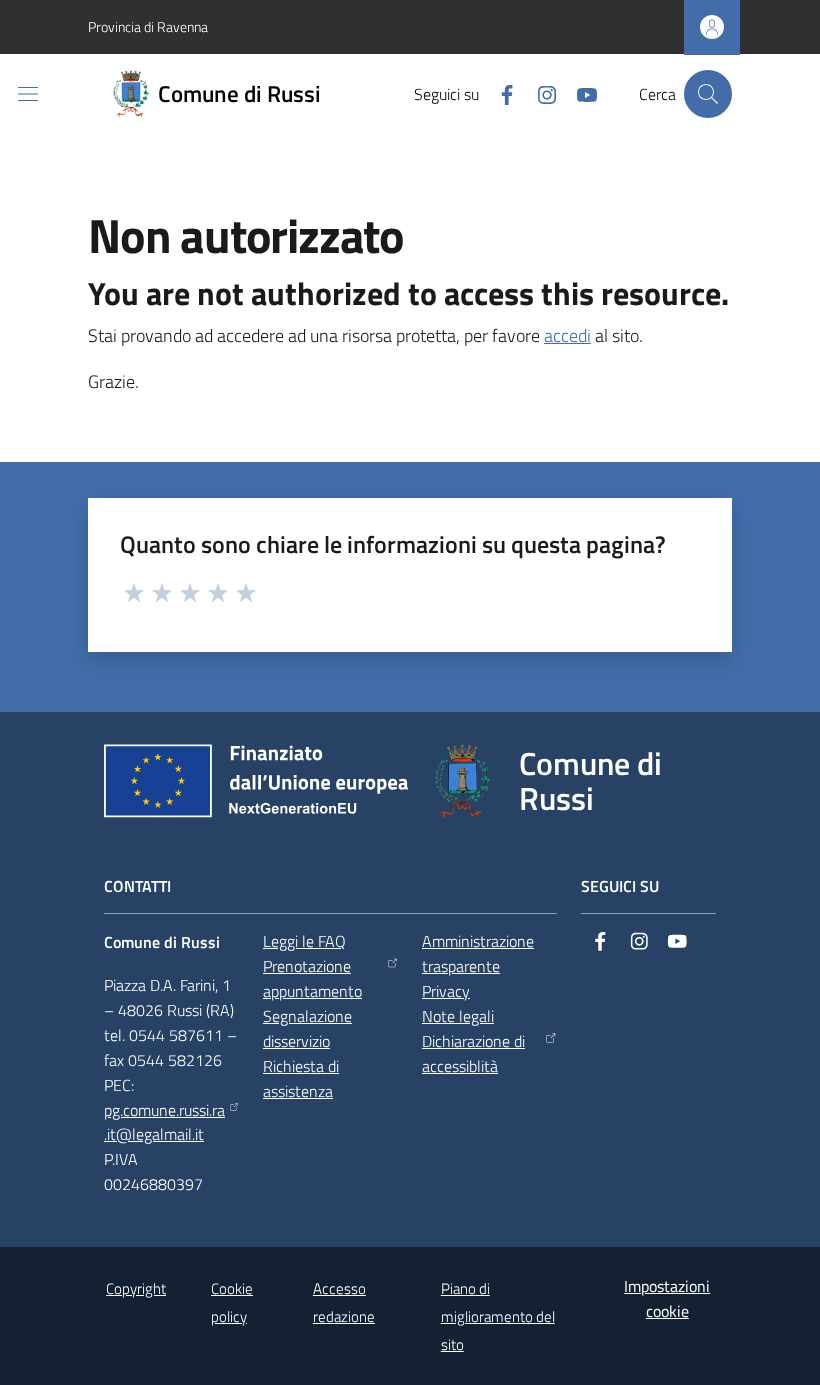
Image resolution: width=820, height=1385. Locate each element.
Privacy (446, 991)
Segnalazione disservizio (307, 1028)
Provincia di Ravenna (148, 26)
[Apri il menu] (28, 94)
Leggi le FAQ (304, 941)
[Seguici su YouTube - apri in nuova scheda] (579, 93)
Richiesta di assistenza (301, 1078)
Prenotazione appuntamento (312, 978)
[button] (708, 94)
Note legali (458, 1016)
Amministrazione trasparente (478, 953)
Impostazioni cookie (667, 1298)
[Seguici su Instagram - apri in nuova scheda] (539, 93)
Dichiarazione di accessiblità (473, 1053)
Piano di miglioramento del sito (498, 1316)
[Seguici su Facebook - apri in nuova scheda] (499, 93)
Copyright (136, 1288)
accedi (567, 335)
